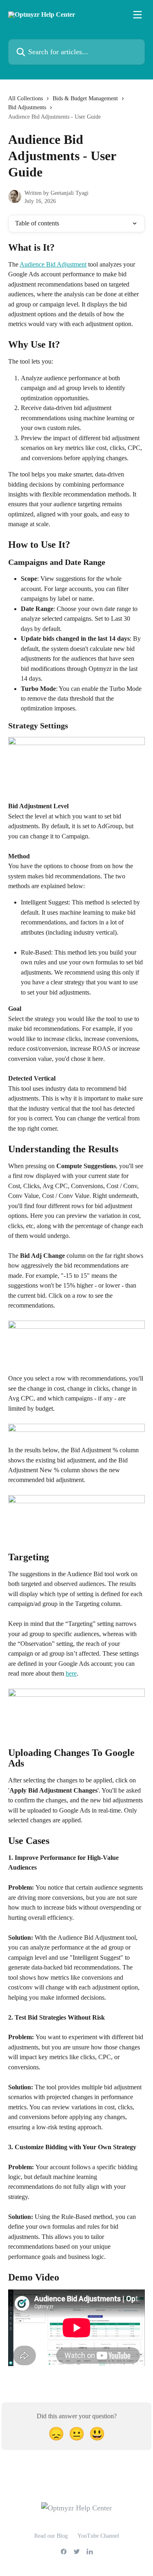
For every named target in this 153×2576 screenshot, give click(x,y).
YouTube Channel (98, 2536)
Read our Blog (51, 2536)
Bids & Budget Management (85, 98)
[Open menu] (137, 15)
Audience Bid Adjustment (53, 264)
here (71, 1673)
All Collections (25, 98)
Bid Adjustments (27, 107)
